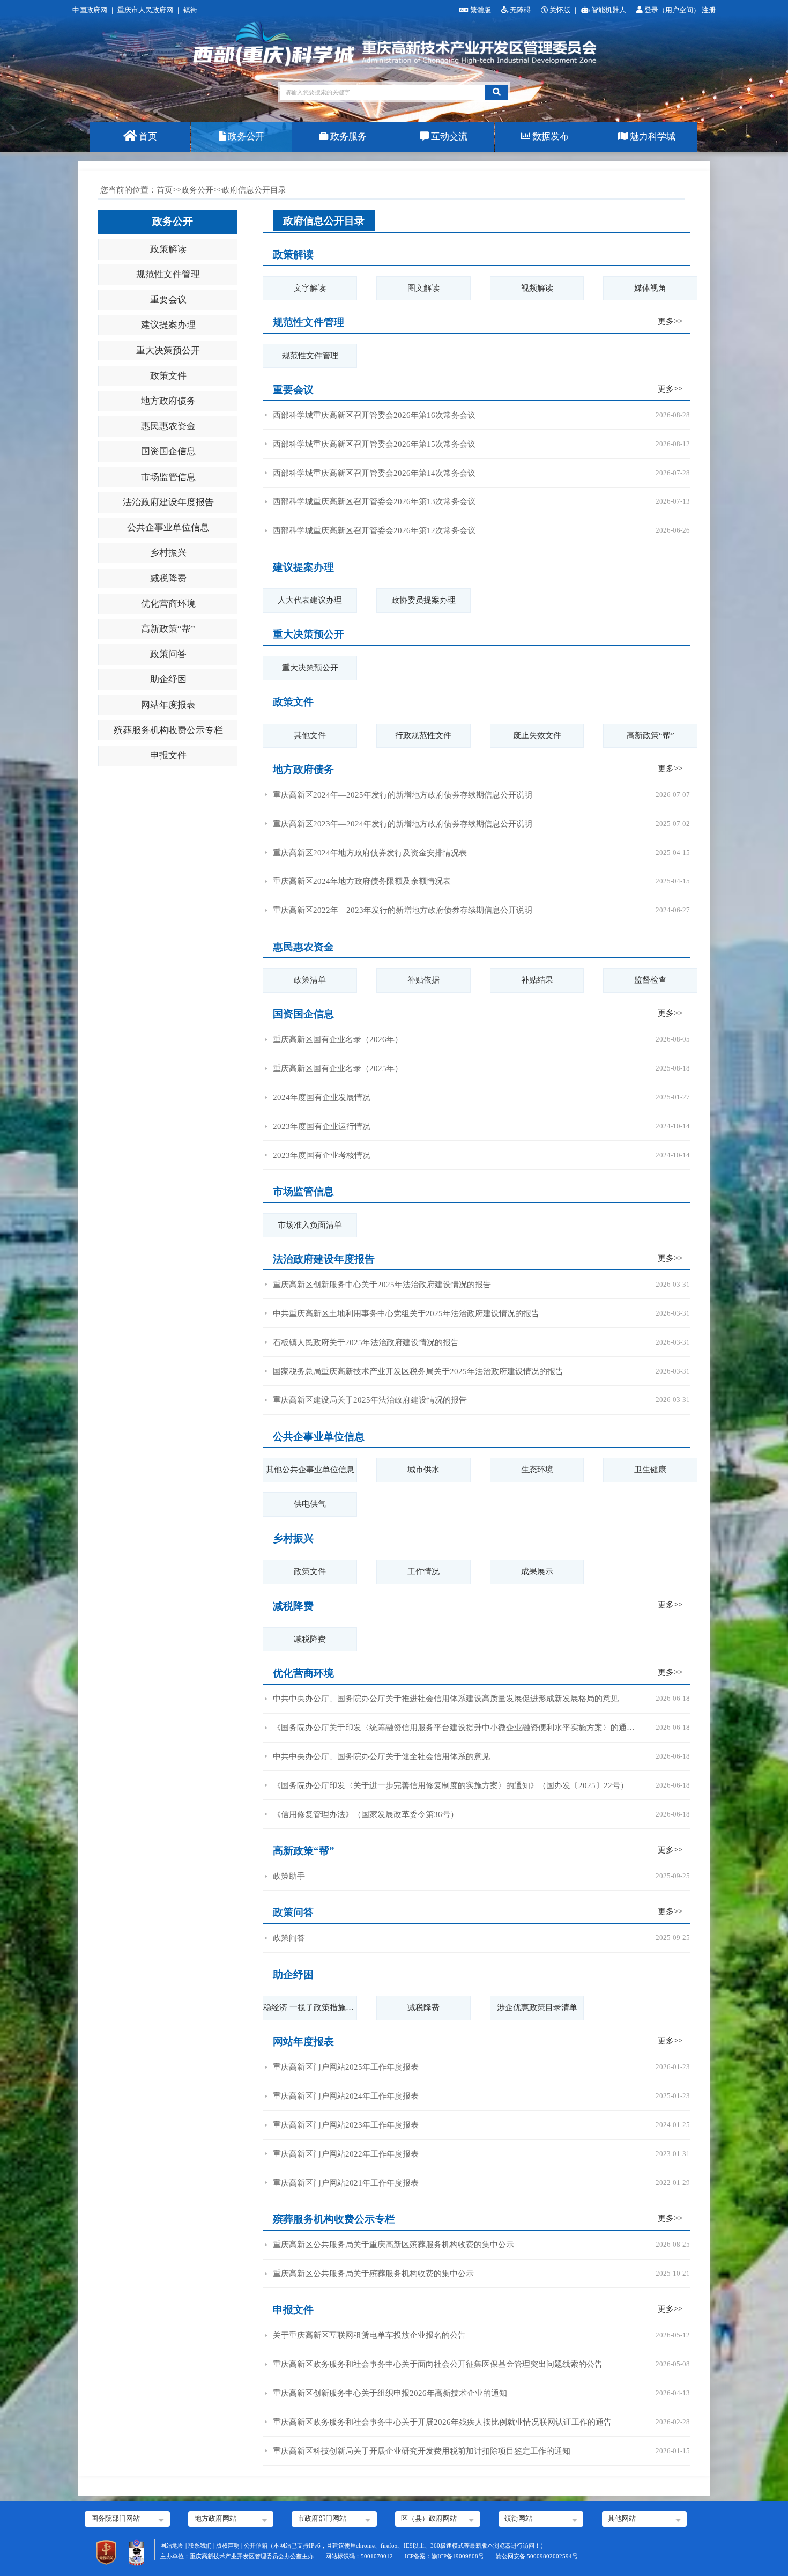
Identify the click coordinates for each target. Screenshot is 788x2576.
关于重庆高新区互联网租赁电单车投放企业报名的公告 (369, 2335)
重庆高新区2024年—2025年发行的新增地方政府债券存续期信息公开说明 (403, 795)
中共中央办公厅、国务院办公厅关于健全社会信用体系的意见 (381, 1756)
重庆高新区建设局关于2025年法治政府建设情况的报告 (370, 1400)
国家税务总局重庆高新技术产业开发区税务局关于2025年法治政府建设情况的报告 (418, 1371)
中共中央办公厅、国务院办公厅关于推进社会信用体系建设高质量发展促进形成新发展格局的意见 (446, 1699)
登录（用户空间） (673, 10)
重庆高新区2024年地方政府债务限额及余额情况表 (362, 881)
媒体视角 (650, 288)
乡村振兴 (168, 553)
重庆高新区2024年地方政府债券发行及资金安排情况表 (370, 853)
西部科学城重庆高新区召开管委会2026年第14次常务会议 (374, 473)
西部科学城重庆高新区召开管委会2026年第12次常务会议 (374, 530)
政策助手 (289, 1876)
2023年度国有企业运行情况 (322, 1126)
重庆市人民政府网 (145, 10)
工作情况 (423, 1571)
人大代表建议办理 (310, 600)
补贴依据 (423, 980)
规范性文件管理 (168, 274)
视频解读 (537, 288)
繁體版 (481, 10)
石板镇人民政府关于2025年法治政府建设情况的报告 (366, 1342)
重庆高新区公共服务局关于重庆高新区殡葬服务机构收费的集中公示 (393, 2245)
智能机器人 (609, 10)
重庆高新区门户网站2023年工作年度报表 (346, 2125)
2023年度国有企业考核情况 (322, 1155)
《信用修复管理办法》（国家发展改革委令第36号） (366, 1814)
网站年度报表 (168, 705)
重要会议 (168, 300)
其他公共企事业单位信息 (310, 1470)
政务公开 (245, 136)
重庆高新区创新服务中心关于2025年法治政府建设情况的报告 (382, 1285)
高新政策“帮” (168, 629)
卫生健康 (650, 1470)
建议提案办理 (168, 325)
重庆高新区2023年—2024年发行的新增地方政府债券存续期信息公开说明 (403, 824)
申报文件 (168, 755)
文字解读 (310, 288)
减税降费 (168, 578)
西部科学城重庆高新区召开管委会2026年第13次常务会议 (374, 501)
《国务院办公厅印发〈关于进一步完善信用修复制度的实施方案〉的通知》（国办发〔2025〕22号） (451, 1785)
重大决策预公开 (168, 350)
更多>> (670, 321)
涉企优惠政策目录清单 (537, 2007)
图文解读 (423, 288)
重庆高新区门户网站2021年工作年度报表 (346, 2183)
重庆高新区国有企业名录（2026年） (338, 1039)
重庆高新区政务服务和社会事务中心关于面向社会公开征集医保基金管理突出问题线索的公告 (438, 2364)
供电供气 (310, 1504)
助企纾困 (168, 679)
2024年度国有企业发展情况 (322, 1097)
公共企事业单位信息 (168, 527)
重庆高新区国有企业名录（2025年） (338, 1068)
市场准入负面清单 (310, 1225)
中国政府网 (90, 10)
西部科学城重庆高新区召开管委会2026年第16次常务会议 (374, 415)
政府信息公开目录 (324, 221)
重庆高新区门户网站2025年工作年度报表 (346, 2067)
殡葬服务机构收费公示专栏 (168, 730)
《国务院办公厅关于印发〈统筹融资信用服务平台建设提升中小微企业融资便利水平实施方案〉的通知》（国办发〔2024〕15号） (455, 1728)
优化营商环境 (168, 604)
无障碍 (520, 10)
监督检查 (650, 980)
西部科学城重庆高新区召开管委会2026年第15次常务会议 (374, 444)
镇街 (190, 10)
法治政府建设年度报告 (168, 502)
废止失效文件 (537, 735)
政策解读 (168, 249)
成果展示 (537, 1571)
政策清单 (310, 980)
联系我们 (200, 2545)
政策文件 (168, 376)
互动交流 (448, 136)
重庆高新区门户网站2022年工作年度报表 (346, 2154)
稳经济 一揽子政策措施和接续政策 (310, 2007)
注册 (709, 10)
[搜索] (496, 92)
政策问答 (168, 654)
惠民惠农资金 (168, 426)
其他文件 (310, 735)
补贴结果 (537, 980)
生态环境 (537, 1470)
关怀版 (560, 10)
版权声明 (228, 2545)
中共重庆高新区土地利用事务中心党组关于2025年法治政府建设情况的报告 (406, 1313)
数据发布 (549, 136)
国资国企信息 (168, 451)
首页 (147, 136)
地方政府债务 (168, 401)
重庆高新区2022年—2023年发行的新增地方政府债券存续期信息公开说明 (403, 910)
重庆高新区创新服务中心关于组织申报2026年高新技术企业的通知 (390, 2393)
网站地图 (172, 2545)
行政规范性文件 (423, 735)
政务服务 (347, 136)
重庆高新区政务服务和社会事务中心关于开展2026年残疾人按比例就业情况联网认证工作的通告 (442, 2422)
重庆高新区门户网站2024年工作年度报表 (346, 2096)
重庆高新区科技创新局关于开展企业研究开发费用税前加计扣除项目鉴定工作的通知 (422, 2451)
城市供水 (423, 1470)
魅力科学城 (652, 136)
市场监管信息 (168, 477)
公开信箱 (256, 2545)
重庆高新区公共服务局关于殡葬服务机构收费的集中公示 (373, 2274)
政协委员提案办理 (423, 600)
